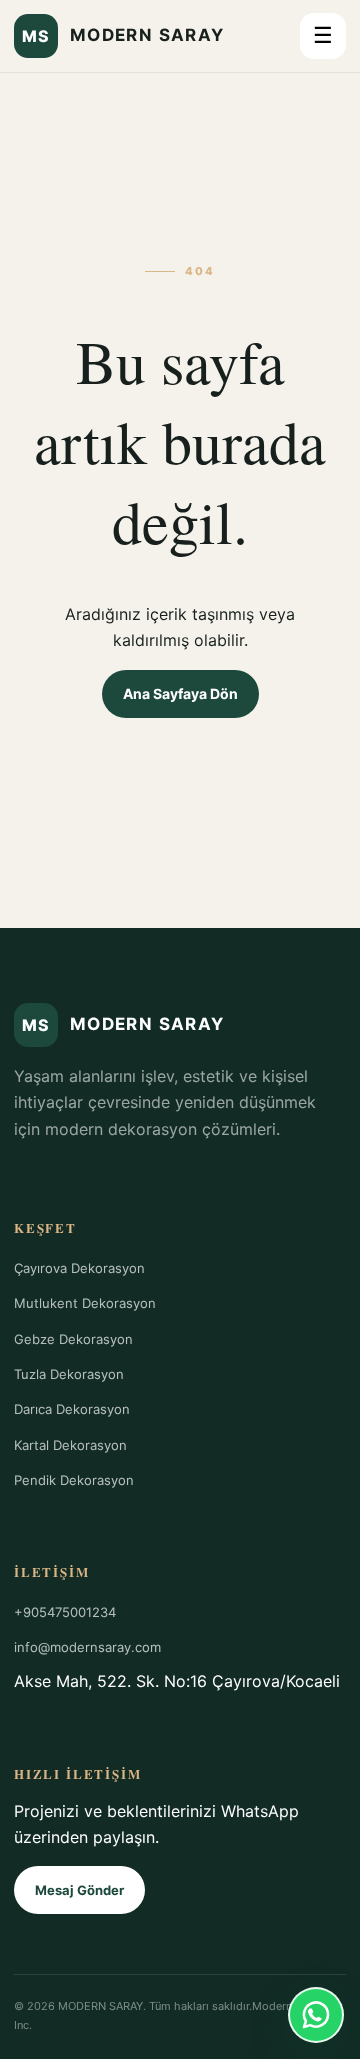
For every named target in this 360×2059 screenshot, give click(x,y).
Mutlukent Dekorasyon (85, 1303)
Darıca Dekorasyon (72, 1409)
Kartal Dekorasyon (70, 1445)
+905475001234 (65, 1612)
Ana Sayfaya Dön (180, 693)
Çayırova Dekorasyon (79, 1268)
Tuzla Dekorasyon (69, 1374)
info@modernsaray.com (87, 1647)
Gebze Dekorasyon (73, 1339)
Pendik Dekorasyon (74, 1480)
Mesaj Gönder (79, 1890)
